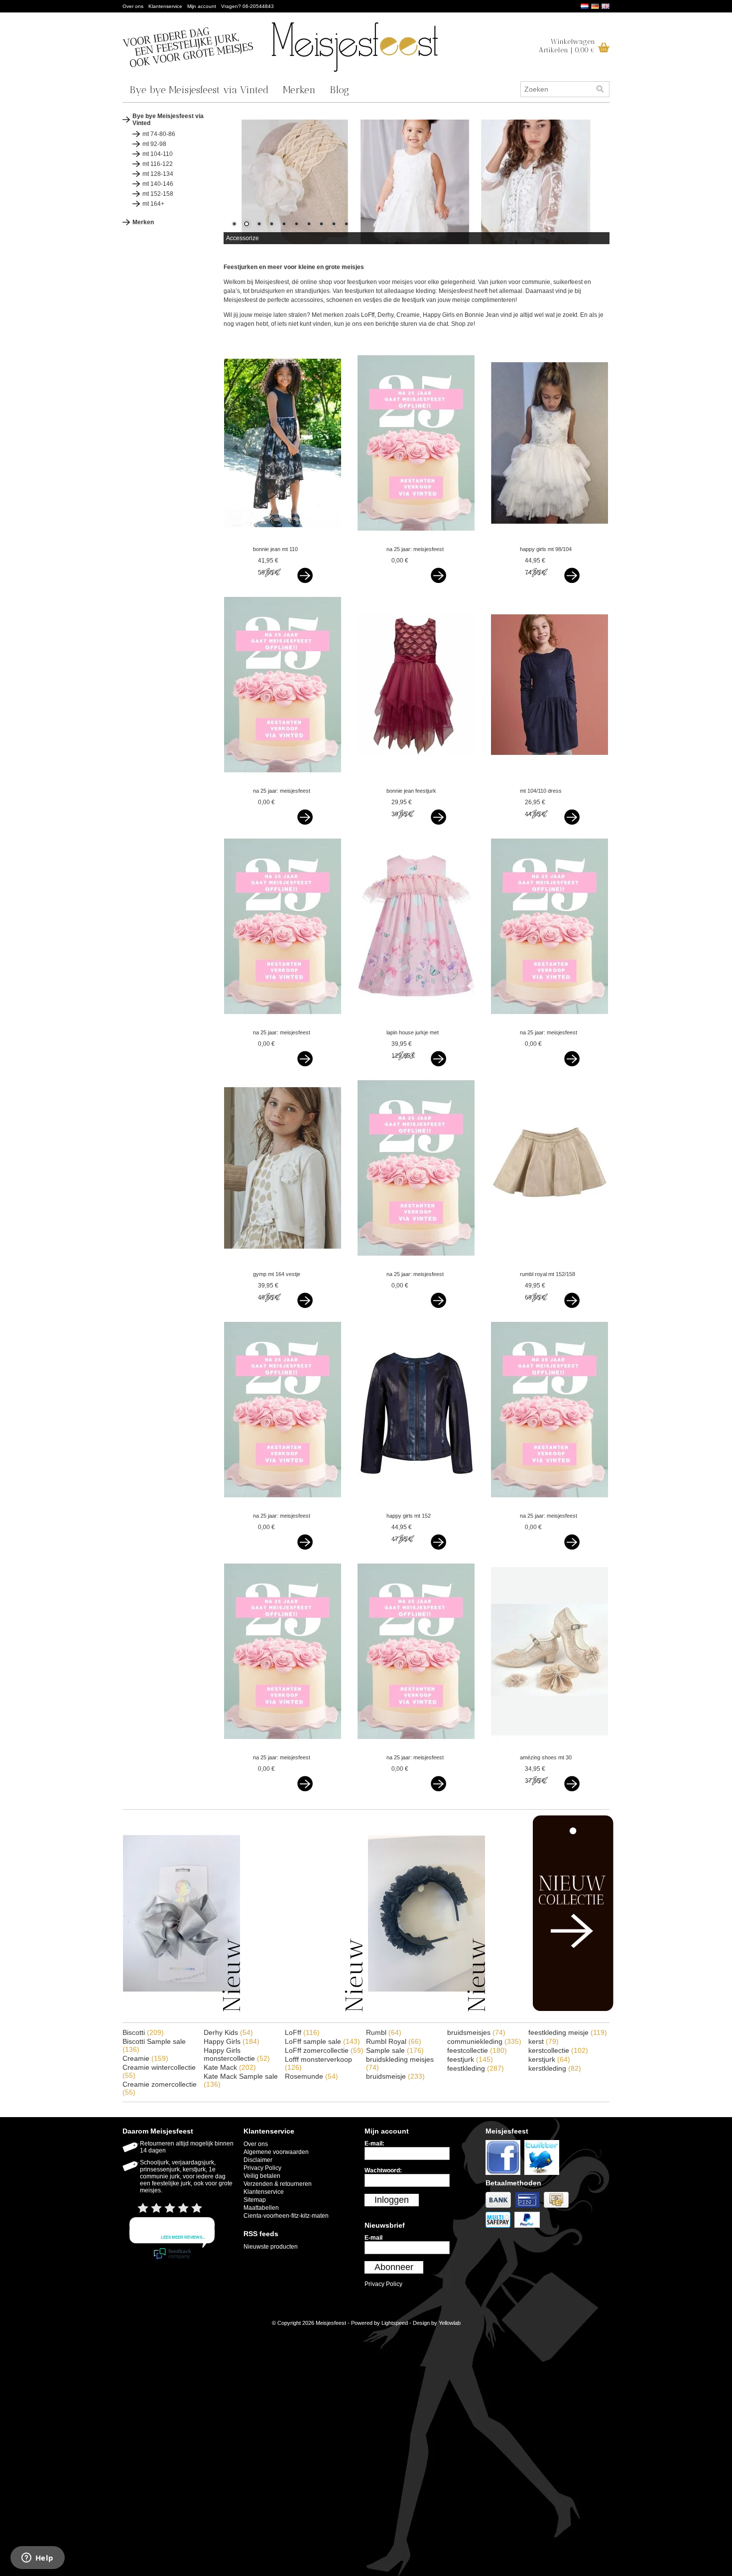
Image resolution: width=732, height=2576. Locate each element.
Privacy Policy (262, 2168)
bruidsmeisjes (476, 2032)
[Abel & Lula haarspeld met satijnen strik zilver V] (182, 2010)
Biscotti (143, 2032)
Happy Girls (232, 2041)
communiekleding (484, 2041)
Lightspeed (395, 2323)
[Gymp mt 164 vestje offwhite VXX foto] (283, 1265)
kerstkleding (555, 2068)
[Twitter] (543, 2175)
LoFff (302, 2032)
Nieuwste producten (271, 2247)
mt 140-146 (158, 184)
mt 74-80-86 (159, 134)
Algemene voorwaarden (276, 2152)
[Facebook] (505, 2175)
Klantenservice (165, 6)
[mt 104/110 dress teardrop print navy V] (549, 781)
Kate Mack (230, 2067)
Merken (299, 90)
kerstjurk (549, 2059)
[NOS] (304, 2010)
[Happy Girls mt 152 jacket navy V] (416, 1506)
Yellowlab (450, 2323)
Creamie (145, 2058)
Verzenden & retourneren (278, 2184)
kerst (544, 2041)
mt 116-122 (158, 164)
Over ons (133, 6)
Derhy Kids (228, 2032)
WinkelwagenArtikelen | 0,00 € (567, 46)
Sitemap (255, 2200)
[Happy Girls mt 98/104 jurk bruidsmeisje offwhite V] (549, 540)
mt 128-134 (158, 174)
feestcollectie (477, 2050)
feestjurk (470, 2059)
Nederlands (585, 6)
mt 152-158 (158, 194)
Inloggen (392, 2200)
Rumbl (384, 2032)
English (606, 6)
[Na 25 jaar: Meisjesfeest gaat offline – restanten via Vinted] (416, 540)
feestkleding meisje (568, 2032)
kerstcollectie (558, 2050)
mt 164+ (153, 204)
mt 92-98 (154, 144)
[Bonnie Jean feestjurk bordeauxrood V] (416, 781)
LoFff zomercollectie (324, 2050)
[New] (552, 2009)
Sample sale (395, 2050)
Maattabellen (261, 2208)
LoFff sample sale (322, 2041)
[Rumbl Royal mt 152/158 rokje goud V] (549, 1265)
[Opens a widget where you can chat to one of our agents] (37, 2559)
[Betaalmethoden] (500, 2208)
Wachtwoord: (383, 2170)
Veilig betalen (262, 2176)
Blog (339, 90)
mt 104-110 (158, 154)
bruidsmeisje (395, 2076)
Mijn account (202, 6)
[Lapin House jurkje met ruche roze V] (416, 1023)
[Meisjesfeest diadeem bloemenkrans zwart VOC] (427, 2010)
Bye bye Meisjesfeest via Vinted (199, 90)
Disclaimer (258, 2160)
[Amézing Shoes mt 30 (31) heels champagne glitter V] (549, 1748)
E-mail (373, 2238)
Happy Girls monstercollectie (237, 2054)
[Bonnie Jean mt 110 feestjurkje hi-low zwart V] (283, 540)
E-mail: (374, 2144)
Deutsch (595, 6)
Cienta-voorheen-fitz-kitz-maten (286, 2216)
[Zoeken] (600, 89)
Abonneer (394, 2267)
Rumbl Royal (394, 2041)
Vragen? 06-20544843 (247, 6)
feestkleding (476, 2068)
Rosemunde (311, 2076)
